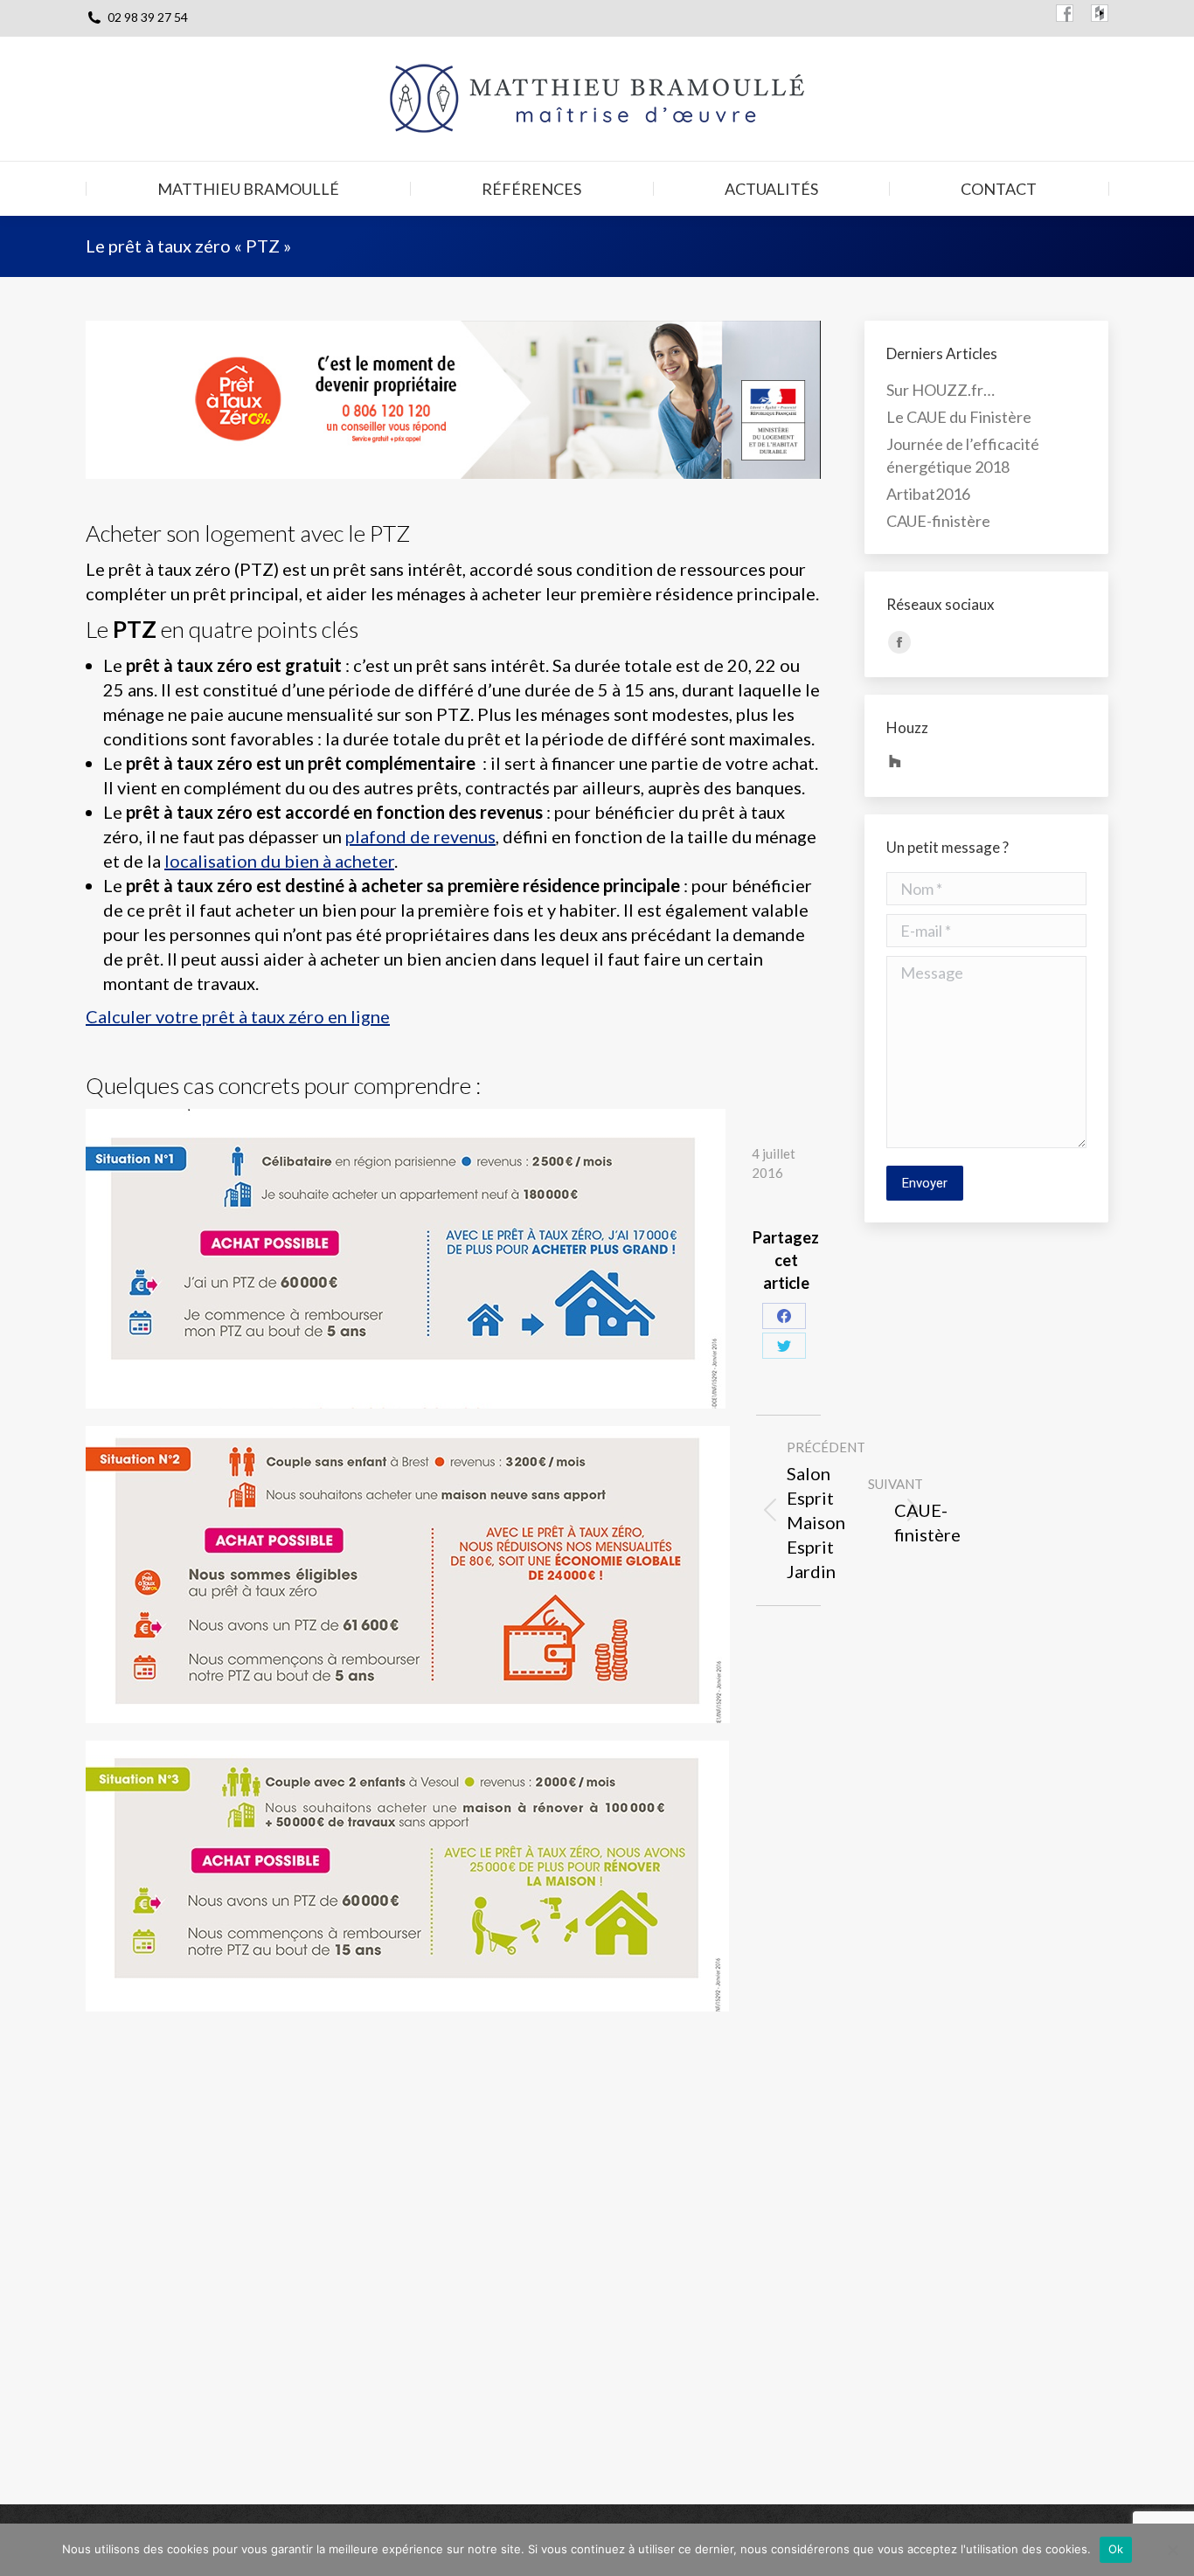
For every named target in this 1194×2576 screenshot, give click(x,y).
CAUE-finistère (938, 521)
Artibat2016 (928, 494)
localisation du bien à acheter (279, 861)
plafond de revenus (420, 836)
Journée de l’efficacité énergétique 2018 (963, 455)
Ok (1116, 2549)
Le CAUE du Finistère (959, 417)
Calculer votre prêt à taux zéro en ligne (238, 1016)
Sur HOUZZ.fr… (941, 390)
